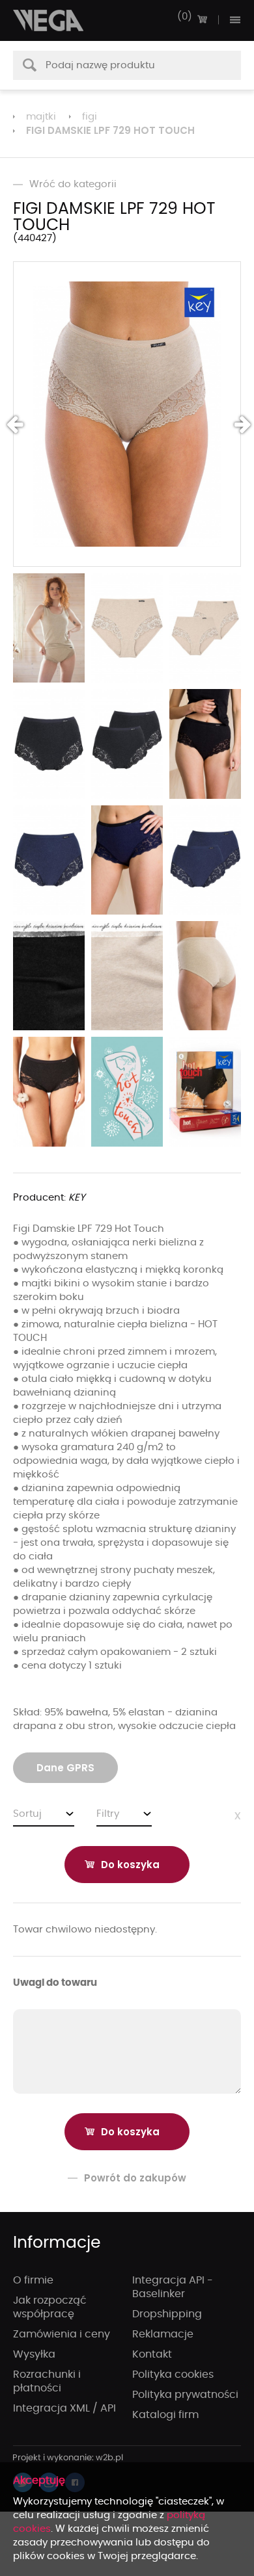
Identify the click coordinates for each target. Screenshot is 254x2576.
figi (90, 117)
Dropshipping (167, 2314)
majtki (41, 117)
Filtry (108, 1814)
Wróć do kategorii (73, 184)
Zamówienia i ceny (62, 2334)
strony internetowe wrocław (68, 2458)
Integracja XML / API (64, 2408)
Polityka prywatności (185, 2395)
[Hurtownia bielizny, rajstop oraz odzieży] (49, 20)
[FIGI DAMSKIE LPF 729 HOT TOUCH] (127, 414)
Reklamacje (163, 2334)
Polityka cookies (173, 2374)
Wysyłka (34, 2354)
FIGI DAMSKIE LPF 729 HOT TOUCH (110, 130)
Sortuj (27, 1814)
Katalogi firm (165, 2415)
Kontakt (152, 2354)
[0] (202, 20)
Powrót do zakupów (135, 2178)
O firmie (33, 2280)
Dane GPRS (65, 1768)
